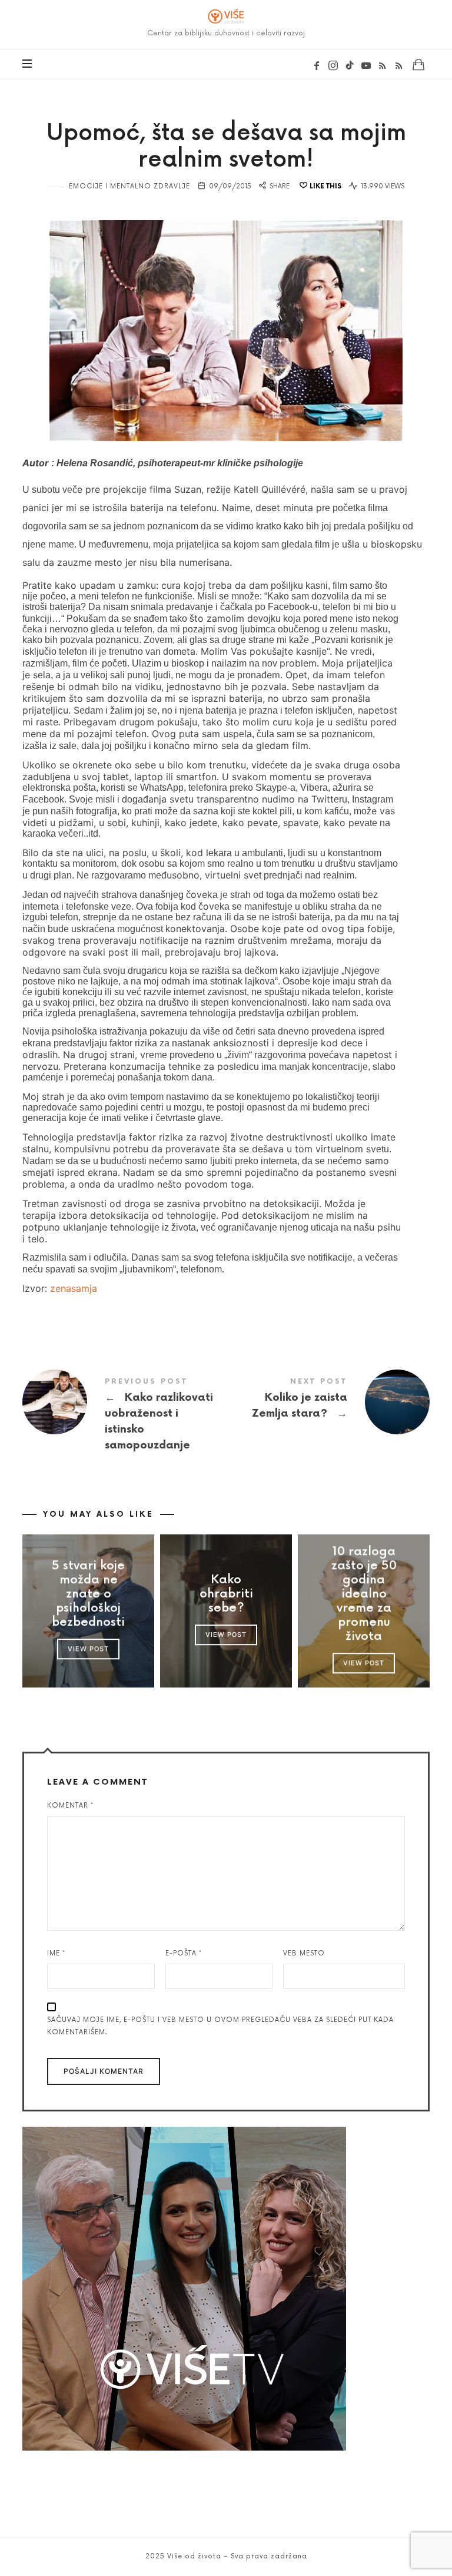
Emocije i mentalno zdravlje (129, 186)
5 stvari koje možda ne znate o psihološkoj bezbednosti (88, 1594)
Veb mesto (304, 1953)
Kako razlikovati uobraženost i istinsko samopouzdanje (124, 1417)
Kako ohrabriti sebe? (226, 1594)
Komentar (70, 1806)
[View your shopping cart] (418, 64)
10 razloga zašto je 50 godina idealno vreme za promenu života (363, 1594)
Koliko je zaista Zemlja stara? (328, 1402)
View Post (88, 1649)
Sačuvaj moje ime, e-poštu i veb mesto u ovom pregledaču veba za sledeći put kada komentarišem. (220, 2026)
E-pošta (184, 1953)
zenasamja (74, 1288)
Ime (56, 1953)
